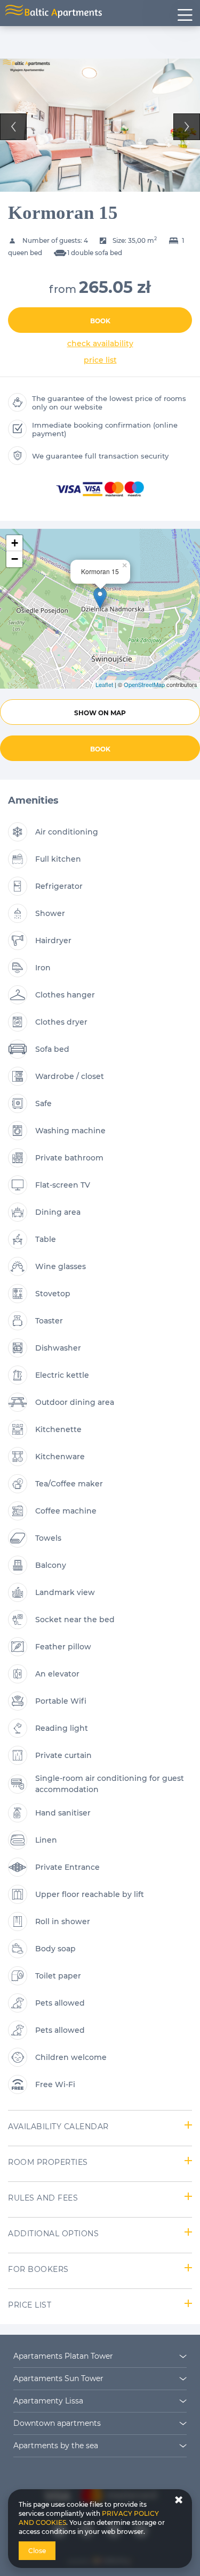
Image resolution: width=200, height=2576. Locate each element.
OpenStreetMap (144, 684)
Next (187, 127)
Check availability (100, 344)
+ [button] (15, 543)
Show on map (100, 713)
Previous (13, 127)
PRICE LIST (100, 360)
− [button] (15, 559)
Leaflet (104, 684)
